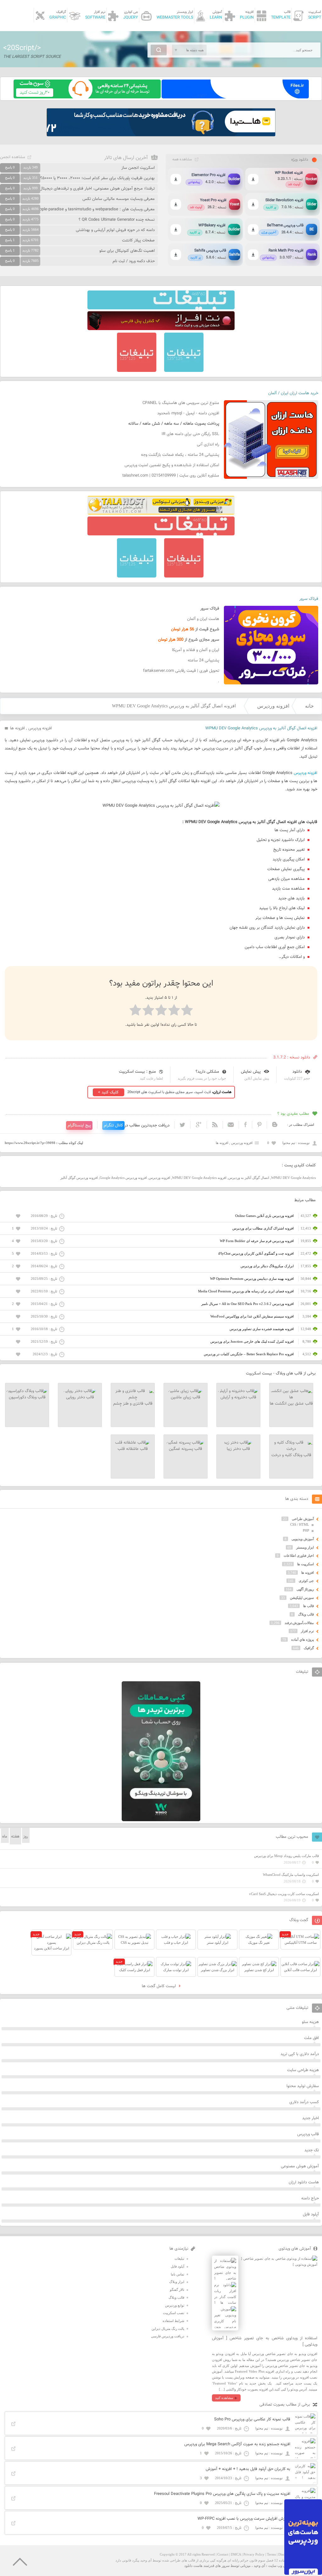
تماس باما (178, 2274)
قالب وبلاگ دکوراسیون (27, 1397)
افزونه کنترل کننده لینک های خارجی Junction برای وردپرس (252, 1341)
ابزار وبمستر (305, 1547)
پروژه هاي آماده (303, 1639)
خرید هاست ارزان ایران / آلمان (293, 393)
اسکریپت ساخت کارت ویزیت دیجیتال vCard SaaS (284, 1894)
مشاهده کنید (224, 2398)
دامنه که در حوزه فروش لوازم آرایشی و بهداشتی (115, 230)
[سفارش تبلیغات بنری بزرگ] (161, 308)
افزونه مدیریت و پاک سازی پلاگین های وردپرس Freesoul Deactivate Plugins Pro (222, 2494)
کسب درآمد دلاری (304, 2102)
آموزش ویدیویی (303, 1539)
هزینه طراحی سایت (303, 2070)
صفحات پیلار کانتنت (138, 240)
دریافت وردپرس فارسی (168, 2336)
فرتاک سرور (309, 599)
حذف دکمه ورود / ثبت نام (134, 261)
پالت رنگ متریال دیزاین (168, 2329)
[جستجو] (159, 50)
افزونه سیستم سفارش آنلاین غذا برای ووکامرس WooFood (252, 1316)
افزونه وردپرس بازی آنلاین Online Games (264, 1216)
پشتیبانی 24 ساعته (203, 661)
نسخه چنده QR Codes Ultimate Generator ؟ (117, 220)
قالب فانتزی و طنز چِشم (133, 1404)
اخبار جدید (311, 2118)
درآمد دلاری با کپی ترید (300, 2054)
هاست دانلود (193, 2566)
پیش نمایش (251, 1072)
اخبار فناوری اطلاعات (299, 1556)
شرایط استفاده (173, 2321)
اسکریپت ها (305, 1564)
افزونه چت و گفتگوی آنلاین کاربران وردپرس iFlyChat (256, 1253)
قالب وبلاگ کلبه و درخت (291, 1455)
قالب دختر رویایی (80, 1397)
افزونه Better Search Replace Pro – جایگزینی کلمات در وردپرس (249, 1354)
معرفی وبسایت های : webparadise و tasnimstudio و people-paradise (95, 209)
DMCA (236, 2554)
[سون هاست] (87, 97)
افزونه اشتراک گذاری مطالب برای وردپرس (263, 1228)
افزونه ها (17, 728)
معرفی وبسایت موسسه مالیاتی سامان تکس (119, 199)
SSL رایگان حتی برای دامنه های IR (190, 434)
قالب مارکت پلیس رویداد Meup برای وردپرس (286, 1856)
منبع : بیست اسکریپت (137, 1072)
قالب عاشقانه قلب (133, 1449)
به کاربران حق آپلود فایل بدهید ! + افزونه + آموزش (248, 2469)
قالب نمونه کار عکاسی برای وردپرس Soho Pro (252, 2419)
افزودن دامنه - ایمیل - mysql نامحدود (188, 413)
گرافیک (309, 1648)
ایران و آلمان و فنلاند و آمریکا (196, 650)
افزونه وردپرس (273, 706)
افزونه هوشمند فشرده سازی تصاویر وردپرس (262, 1329)
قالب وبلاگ (306, 1614)
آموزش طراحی (303, 1519)
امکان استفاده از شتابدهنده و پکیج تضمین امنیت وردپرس (172, 465)
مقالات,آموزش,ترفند (299, 1623)
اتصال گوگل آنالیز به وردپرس (249, 1178)
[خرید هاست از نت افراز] (161, 329)
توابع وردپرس (175, 2305)
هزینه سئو (310, 2022)
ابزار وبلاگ (177, 2282)
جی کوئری (306, 1581)
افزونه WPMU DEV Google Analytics (199, 1178)
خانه (309, 706)
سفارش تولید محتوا (303, 2086)
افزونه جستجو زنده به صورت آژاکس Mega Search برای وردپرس (237, 2444)
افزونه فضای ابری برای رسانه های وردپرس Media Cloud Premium (246, 1291)
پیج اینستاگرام (79, 1125)
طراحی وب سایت (281, 2566)
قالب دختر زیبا (238, 1449)
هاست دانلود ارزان (304, 2182)
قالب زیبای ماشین (186, 1397)
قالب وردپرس (308, 2134)
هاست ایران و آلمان (203, 619)
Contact (223, 2554)
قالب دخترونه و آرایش (238, 1397)
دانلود (297, 1072)
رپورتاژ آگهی (305, 1589)
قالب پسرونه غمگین (186, 1449)
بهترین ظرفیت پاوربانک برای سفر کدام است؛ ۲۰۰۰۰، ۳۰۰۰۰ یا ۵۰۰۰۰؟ (97, 178)
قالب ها (308, 1606)
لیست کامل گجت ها (159, 1986)
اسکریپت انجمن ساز (138, 168)
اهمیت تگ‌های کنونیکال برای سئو (127, 251)
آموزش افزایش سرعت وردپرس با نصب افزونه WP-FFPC (244, 2519)
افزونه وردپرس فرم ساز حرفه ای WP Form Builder (257, 1241)
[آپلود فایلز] (235, 97)
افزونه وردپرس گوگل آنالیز (79, 1178)
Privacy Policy (254, 2554)
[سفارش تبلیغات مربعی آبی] (184, 371)
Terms (271, 2554)
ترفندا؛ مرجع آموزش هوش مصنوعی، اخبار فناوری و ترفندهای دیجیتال (97, 189)
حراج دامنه (310, 2198)
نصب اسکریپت (174, 2313)
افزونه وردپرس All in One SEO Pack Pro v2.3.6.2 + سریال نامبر (247, 1304)
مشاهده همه (182, 159)
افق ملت (311, 2038)
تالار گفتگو (177, 2290)
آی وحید (259, 2566)
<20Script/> (22, 48)
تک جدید (312, 2150)
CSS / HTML (300, 1524)
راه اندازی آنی (208, 445)
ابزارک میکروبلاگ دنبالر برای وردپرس (267, 1266)
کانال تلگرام (113, 1125)
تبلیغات (179, 2258)
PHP (306, 1530)
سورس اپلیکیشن (302, 1598)
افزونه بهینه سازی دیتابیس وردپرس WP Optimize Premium (252, 1279)
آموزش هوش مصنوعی (300, 2166)
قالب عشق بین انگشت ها (291, 1404)
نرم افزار (307, 1631)
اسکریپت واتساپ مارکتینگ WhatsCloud (291, 1875)
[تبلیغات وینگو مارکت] (161, 1820)
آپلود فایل (311, 2214)
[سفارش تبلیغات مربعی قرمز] (137, 371)
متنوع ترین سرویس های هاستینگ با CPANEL (181, 403)
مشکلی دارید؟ (207, 1072)
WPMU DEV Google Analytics (293, 1178)
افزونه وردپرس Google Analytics (123, 1178)
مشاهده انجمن (13, 157)
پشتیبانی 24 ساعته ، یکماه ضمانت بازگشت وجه (180, 455)
